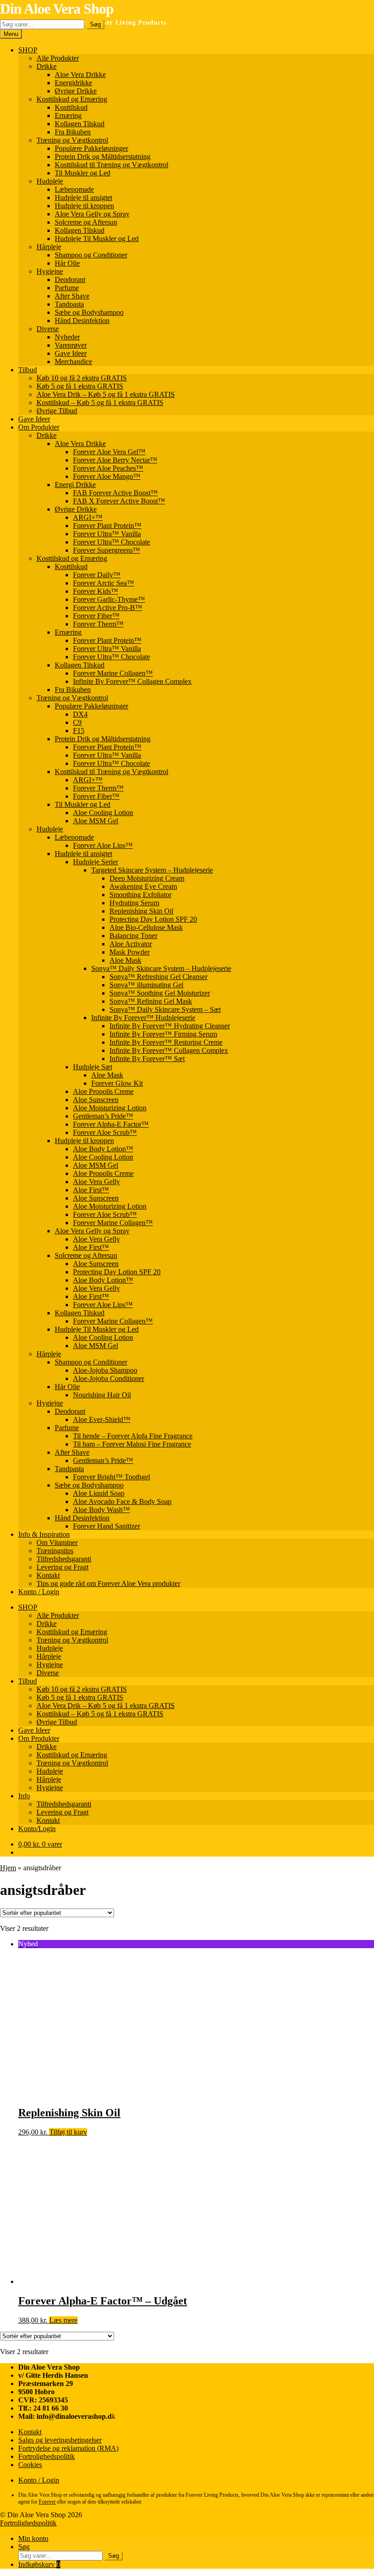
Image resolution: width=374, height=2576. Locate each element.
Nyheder (67, 337)
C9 (77, 722)
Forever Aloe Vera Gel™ (109, 452)
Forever (47, 2502)
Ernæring (68, 115)
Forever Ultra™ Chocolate (112, 542)
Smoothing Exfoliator (140, 895)
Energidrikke (73, 83)
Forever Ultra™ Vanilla (107, 534)
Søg (95, 24)
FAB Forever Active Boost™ (115, 493)
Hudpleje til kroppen (84, 206)
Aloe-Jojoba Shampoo (105, 1370)
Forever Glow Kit (117, 1083)
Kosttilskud (71, 107)
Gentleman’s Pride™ (103, 1116)
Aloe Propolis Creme (103, 1091)
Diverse (48, 329)
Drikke (47, 66)
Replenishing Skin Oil (141, 911)
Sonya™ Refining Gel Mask (151, 1001)
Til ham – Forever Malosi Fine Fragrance (132, 1444)
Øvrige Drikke (76, 91)
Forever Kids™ (96, 591)
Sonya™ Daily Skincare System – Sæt (165, 1009)
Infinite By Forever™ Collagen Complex (132, 681)
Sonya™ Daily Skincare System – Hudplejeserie (161, 968)
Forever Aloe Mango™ (107, 476)
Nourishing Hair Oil (102, 1395)
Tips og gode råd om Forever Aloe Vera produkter (108, 1583)
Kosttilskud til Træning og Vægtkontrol (112, 165)
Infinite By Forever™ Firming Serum (163, 1034)
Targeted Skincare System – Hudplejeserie (152, 870)
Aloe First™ (91, 1190)
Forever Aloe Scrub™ (105, 1132)
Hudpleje (50, 181)
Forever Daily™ (97, 575)
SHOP (28, 50)
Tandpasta (69, 304)
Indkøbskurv (39, 2564)
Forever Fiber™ (96, 616)
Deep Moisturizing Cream (147, 878)
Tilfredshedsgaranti (64, 1559)
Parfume (67, 288)
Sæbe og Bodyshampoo (89, 312)
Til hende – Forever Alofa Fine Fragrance (133, 1436)
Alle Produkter (58, 58)
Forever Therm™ (98, 624)
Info (24, 1796)
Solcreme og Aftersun (86, 222)
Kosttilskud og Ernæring (72, 99)
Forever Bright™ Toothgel (112, 1477)
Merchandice (73, 362)
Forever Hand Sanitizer (106, 1526)
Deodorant (70, 280)
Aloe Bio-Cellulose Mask (146, 927)
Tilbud (28, 370)
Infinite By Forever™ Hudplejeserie (143, 1018)
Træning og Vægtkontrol (72, 140)
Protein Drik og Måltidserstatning (103, 157)
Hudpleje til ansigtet (83, 198)
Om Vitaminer (57, 1542)
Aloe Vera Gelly (96, 1182)
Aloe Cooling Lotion (103, 813)
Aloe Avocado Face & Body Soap (122, 1501)
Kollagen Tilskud (80, 124)
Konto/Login (37, 1829)
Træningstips (55, 1551)
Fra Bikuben (73, 132)
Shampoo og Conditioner (91, 255)
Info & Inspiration (44, 1534)
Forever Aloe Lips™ (103, 845)
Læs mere (63, 2320)
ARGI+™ (88, 517)
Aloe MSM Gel (96, 821)
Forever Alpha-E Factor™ (111, 1124)
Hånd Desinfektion (82, 321)
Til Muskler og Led (83, 173)
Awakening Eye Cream (143, 886)
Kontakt (48, 1575)
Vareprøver (71, 345)
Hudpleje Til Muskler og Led (97, 239)
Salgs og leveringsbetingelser (60, 2440)
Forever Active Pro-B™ (108, 608)
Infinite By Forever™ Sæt (147, 1059)
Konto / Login (39, 1592)
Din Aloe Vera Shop (57, 9)
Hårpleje (49, 247)
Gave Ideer (71, 353)
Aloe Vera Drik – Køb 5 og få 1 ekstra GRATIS (106, 394)
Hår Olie (67, 263)
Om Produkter (39, 427)
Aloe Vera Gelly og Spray (92, 214)
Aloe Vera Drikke (80, 74)
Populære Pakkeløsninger (91, 148)
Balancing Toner (133, 936)
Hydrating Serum (134, 903)
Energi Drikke (75, 485)
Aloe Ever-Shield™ (102, 1419)
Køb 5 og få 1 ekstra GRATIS (80, 386)
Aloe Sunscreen (96, 1100)
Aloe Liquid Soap (99, 1493)
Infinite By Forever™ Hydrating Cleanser (170, 1026)
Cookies (30, 2465)
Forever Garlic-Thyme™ (109, 599)
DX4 (80, 714)
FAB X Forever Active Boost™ (119, 501)
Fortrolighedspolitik (47, 2456)
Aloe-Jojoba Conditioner (109, 1378)
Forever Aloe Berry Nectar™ (115, 460)
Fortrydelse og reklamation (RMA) (68, 2448)
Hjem (8, 1868)
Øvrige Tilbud (57, 411)
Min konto (33, 2538)
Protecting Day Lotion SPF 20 (153, 919)
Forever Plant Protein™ (107, 526)
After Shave (72, 296)
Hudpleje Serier (96, 862)
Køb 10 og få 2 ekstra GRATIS (82, 378)
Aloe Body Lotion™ (103, 1149)
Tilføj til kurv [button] (68, 2132)
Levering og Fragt (62, 1567)
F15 (79, 731)
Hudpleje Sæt (93, 1067)
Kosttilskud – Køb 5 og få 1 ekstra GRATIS (100, 403)
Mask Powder (130, 952)
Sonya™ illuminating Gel (146, 985)
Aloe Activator (131, 944)
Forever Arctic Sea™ (104, 583)
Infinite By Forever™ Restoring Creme (166, 1042)
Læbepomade (74, 189)
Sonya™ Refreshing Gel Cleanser (158, 977)
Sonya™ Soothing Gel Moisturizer (160, 993)
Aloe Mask (125, 960)
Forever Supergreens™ (106, 550)
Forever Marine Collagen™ (113, 673)
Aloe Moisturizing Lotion (110, 1108)
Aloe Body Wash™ (101, 1510)
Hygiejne (50, 271)
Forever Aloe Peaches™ (108, 468)
